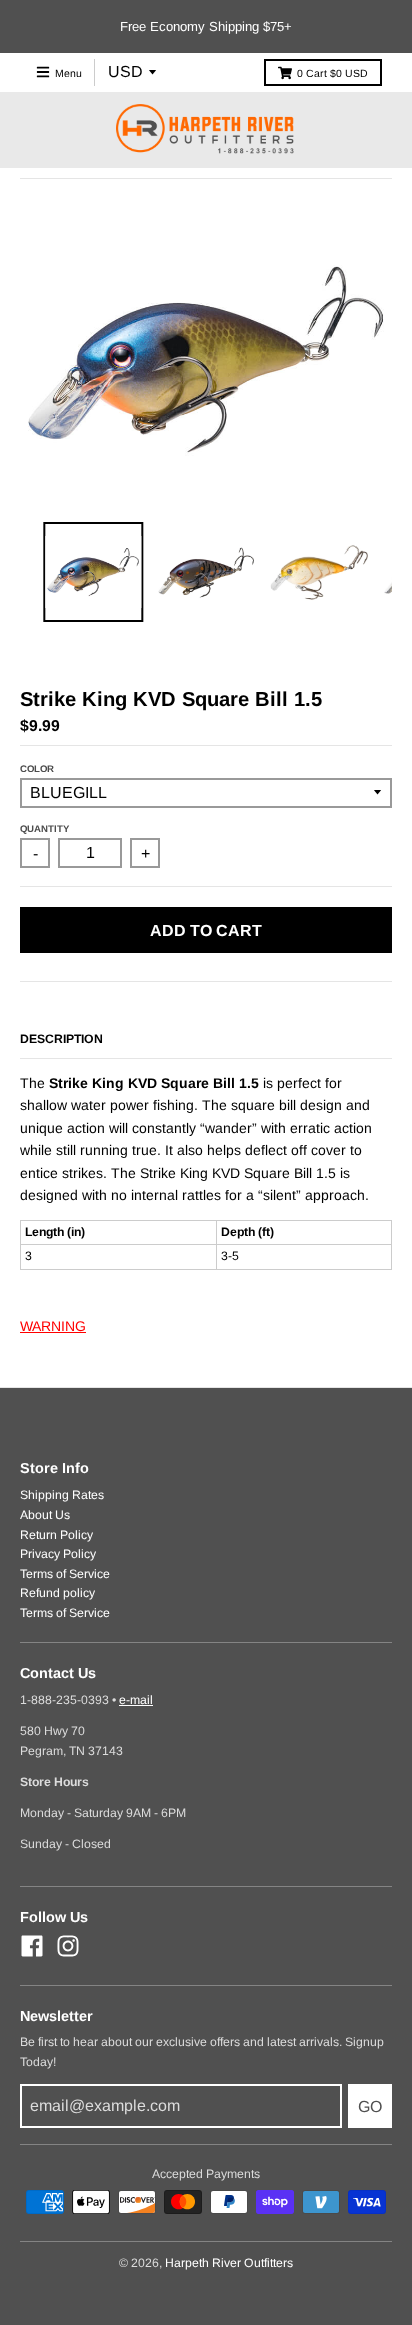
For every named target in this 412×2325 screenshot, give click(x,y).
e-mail (136, 1700)
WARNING (53, 1326)
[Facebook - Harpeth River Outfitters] (32, 1946)
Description (61, 1039)
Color (37, 768)
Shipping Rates (62, 1495)
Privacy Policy (58, 1554)
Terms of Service (65, 1574)
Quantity (44, 828)
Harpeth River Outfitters (229, 2263)
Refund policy (57, 1593)
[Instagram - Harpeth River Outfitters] (68, 1946)
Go (370, 2106)
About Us (45, 1515)
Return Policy (56, 1535)
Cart (332, 73)
